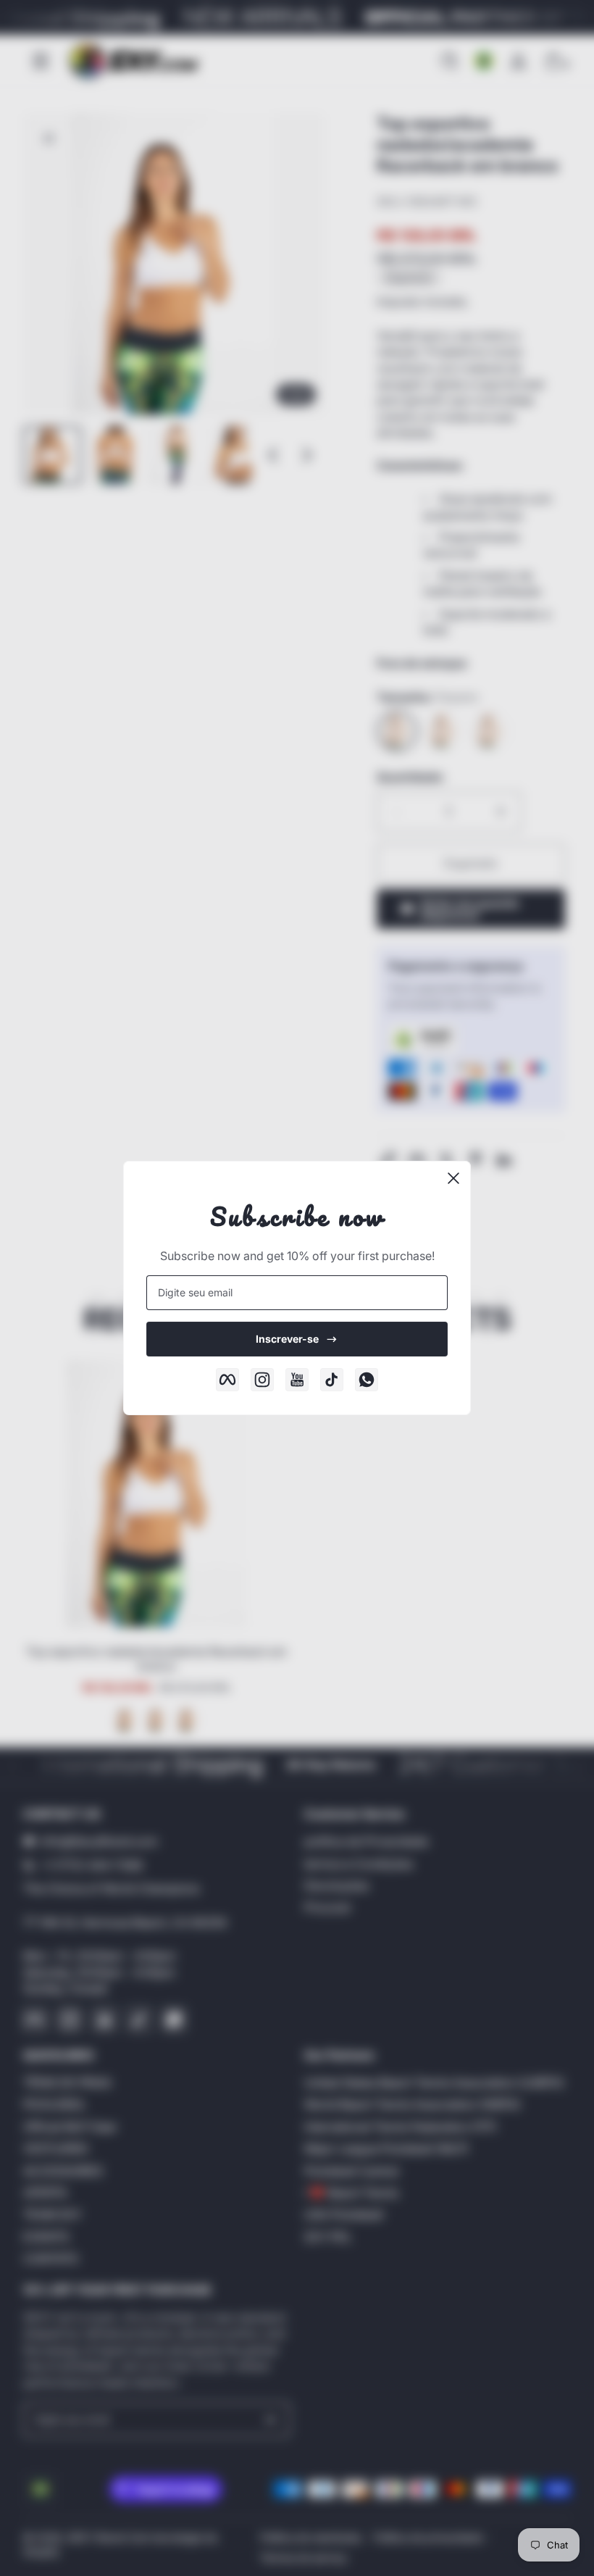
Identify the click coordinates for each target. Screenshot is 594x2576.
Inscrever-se (287, 1339)
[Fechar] (453, 1178)
